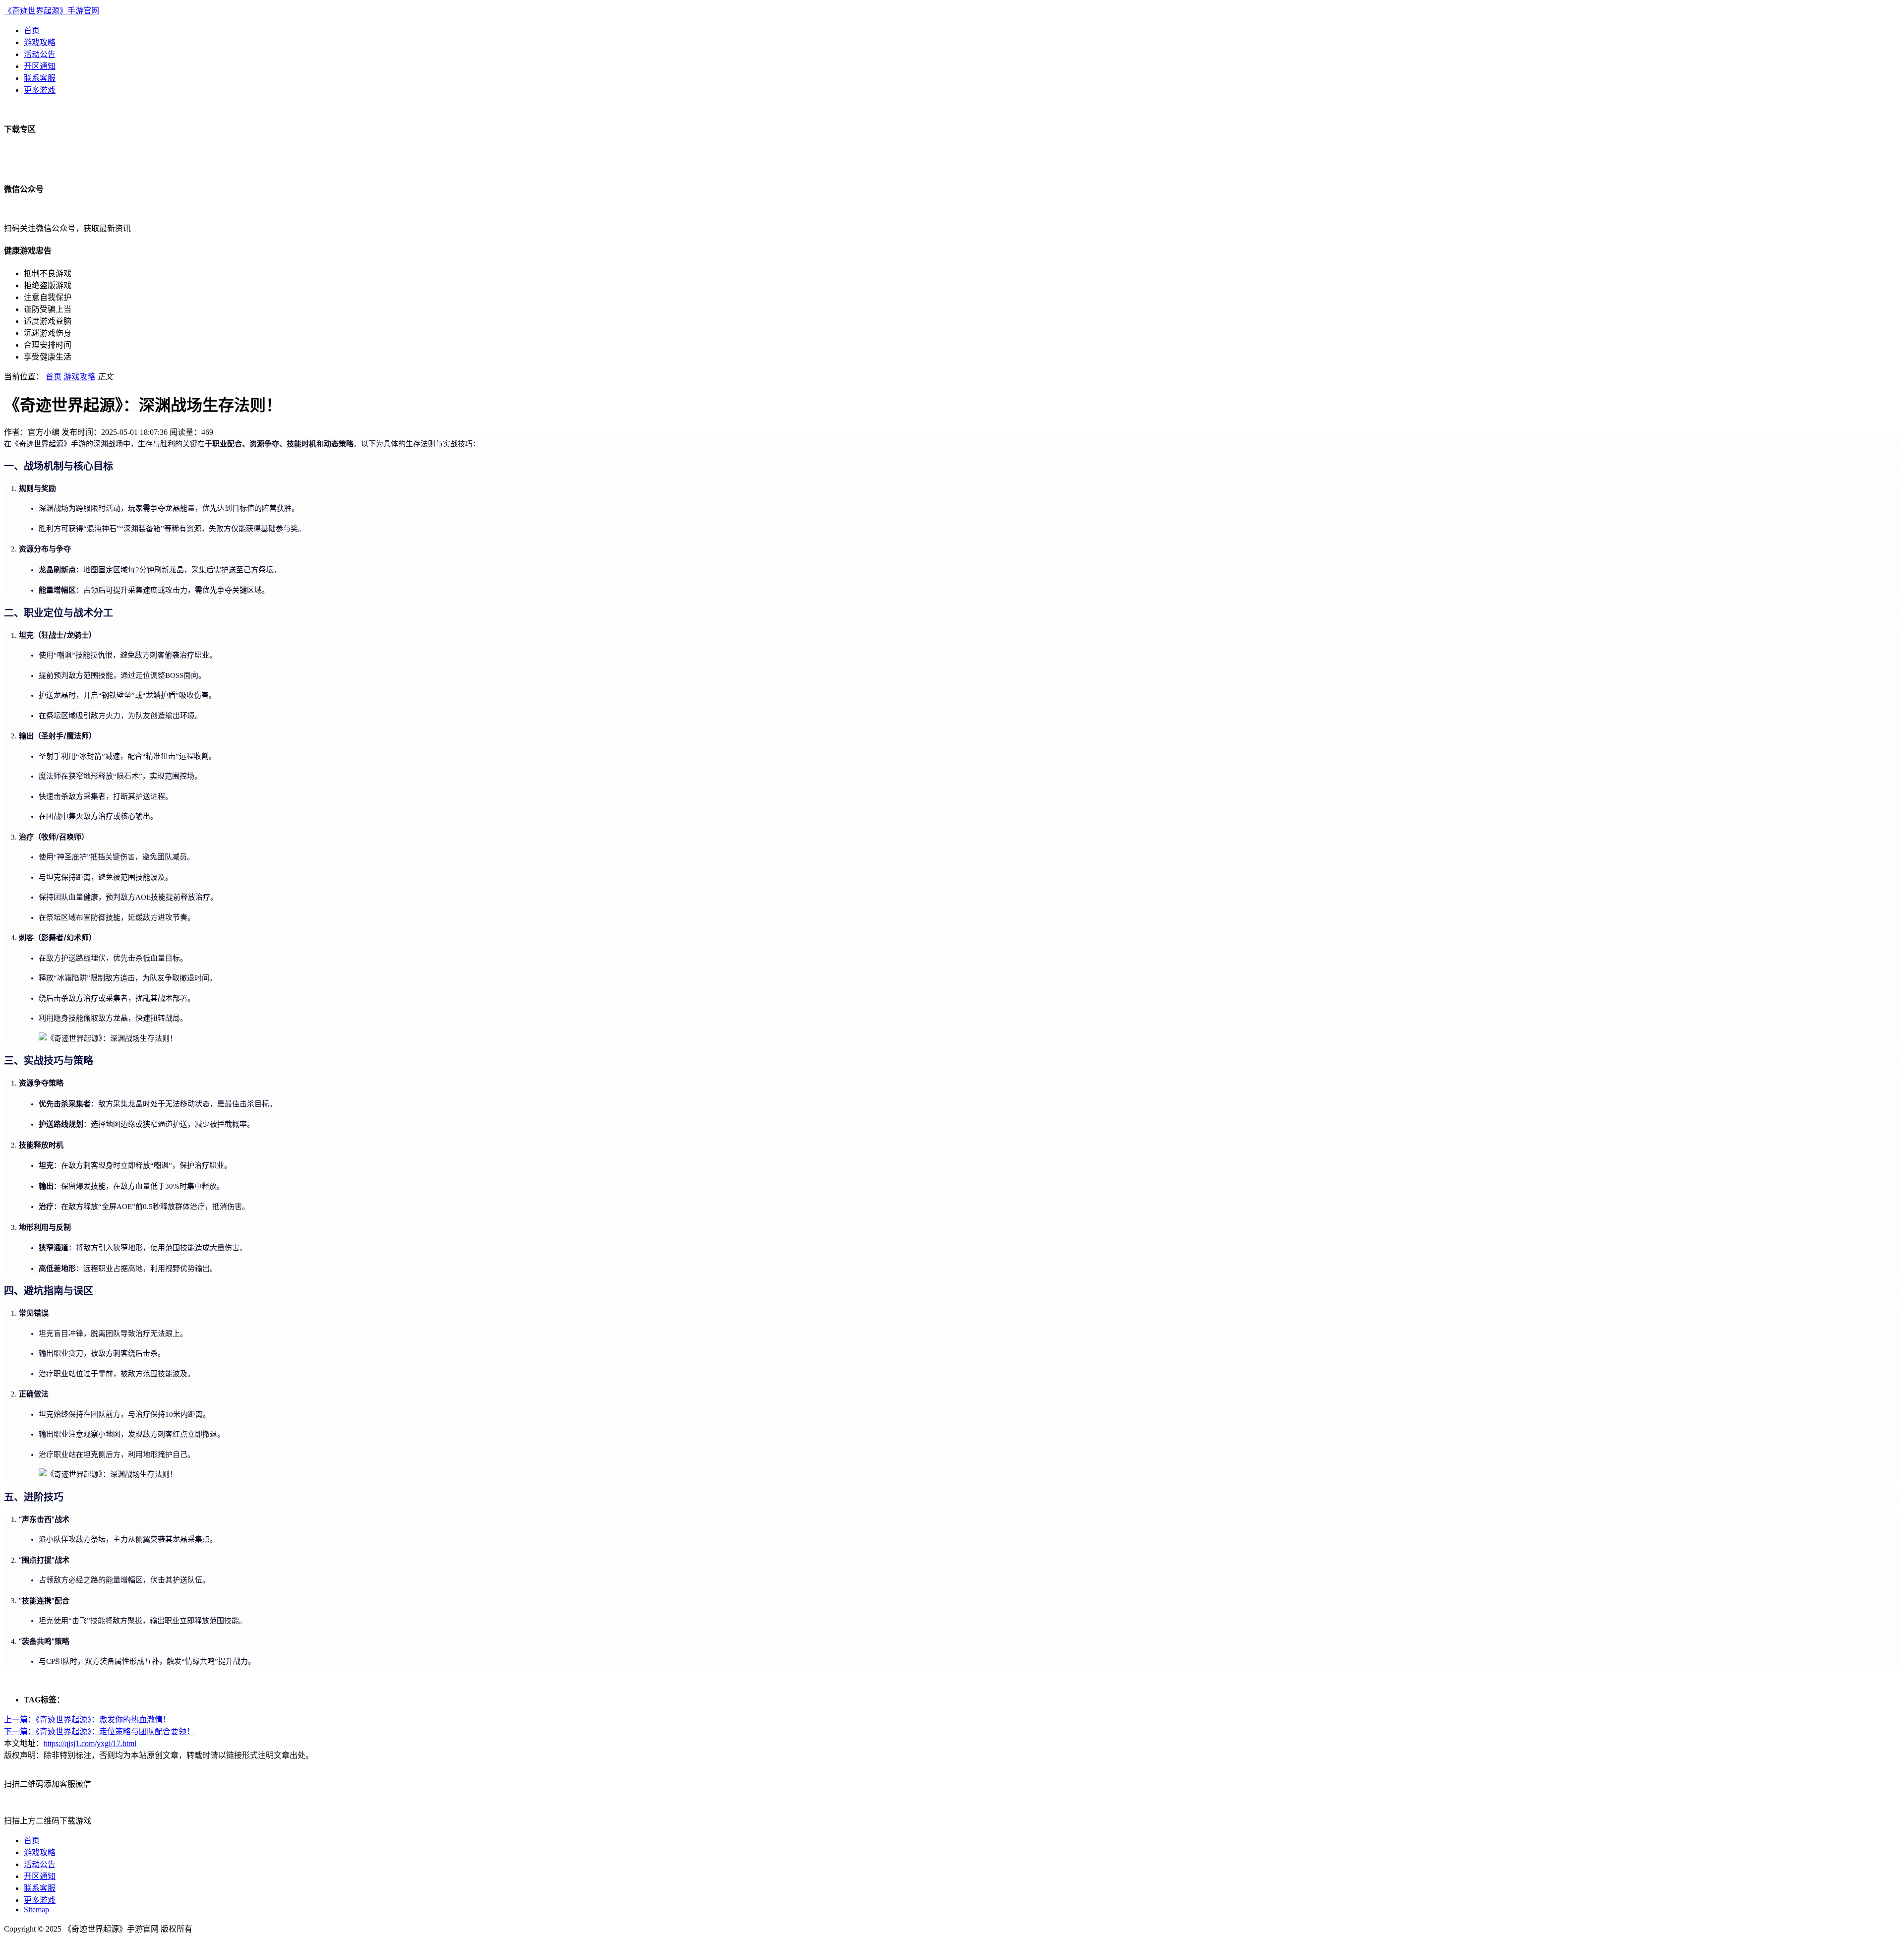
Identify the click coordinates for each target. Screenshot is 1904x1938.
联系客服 (40, 78)
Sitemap (36, 1909)
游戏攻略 (40, 42)
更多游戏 (40, 90)
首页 (32, 30)
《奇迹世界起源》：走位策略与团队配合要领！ (99, 1731)
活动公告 (40, 54)
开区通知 (40, 66)
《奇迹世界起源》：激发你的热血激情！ (87, 1720)
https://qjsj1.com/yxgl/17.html (90, 1743)
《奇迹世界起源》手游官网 (52, 11)
